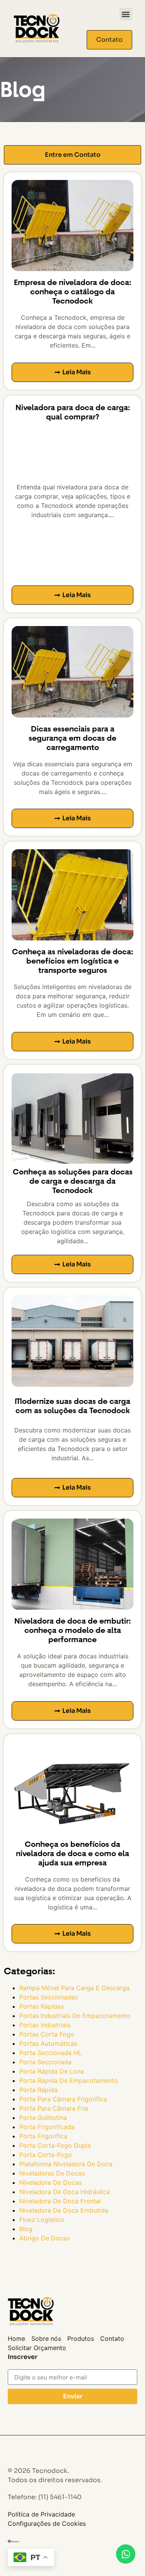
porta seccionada (45, 2062)
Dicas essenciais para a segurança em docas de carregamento (72, 738)
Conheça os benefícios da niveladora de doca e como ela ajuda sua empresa (72, 1854)
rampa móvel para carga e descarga (74, 1988)
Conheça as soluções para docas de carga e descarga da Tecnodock (73, 1181)
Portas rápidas (42, 2006)
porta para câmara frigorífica (63, 2099)
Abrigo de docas (44, 2238)
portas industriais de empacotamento (75, 2016)
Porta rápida (38, 2090)
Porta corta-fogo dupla (55, 2145)
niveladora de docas (50, 2182)
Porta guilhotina (43, 2118)
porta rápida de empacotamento (69, 2080)
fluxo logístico (42, 2220)
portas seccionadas (49, 1997)
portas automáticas (48, 2043)
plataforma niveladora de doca (66, 2164)
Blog (26, 2229)
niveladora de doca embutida (64, 2210)
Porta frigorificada (47, 2127)
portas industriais (45, 2025)
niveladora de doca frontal (60, 2201)
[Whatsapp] (126, 2554)
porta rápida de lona (52, 2071)
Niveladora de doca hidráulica (65, 2192)
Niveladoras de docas (52, 2173)
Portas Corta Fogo (47, 2034)
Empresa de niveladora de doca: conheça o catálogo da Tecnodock (72, 292)
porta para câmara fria (54, 2108)
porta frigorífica (43, 2136)
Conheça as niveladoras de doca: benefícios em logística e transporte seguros (72, 961)
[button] (126, 14)
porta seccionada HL (50, 2053)
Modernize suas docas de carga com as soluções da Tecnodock (72, 1406)
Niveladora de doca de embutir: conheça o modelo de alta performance (72, 1630)
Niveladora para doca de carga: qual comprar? (73, 412)
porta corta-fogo (46, 2155)
